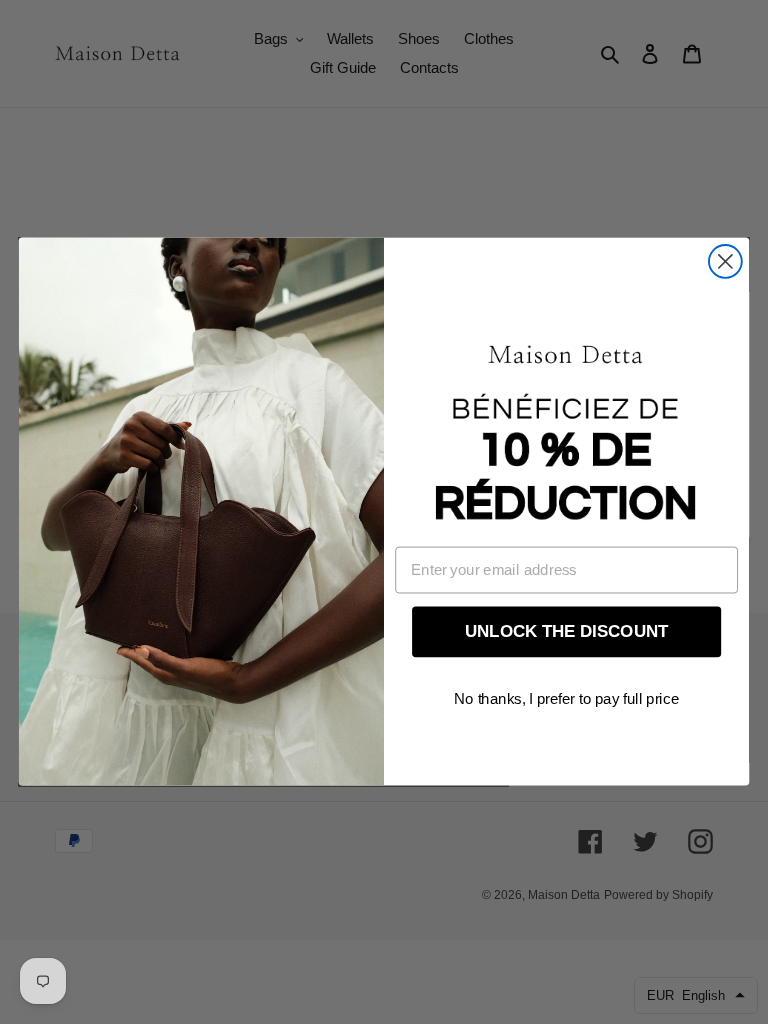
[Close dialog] (725, 261)
